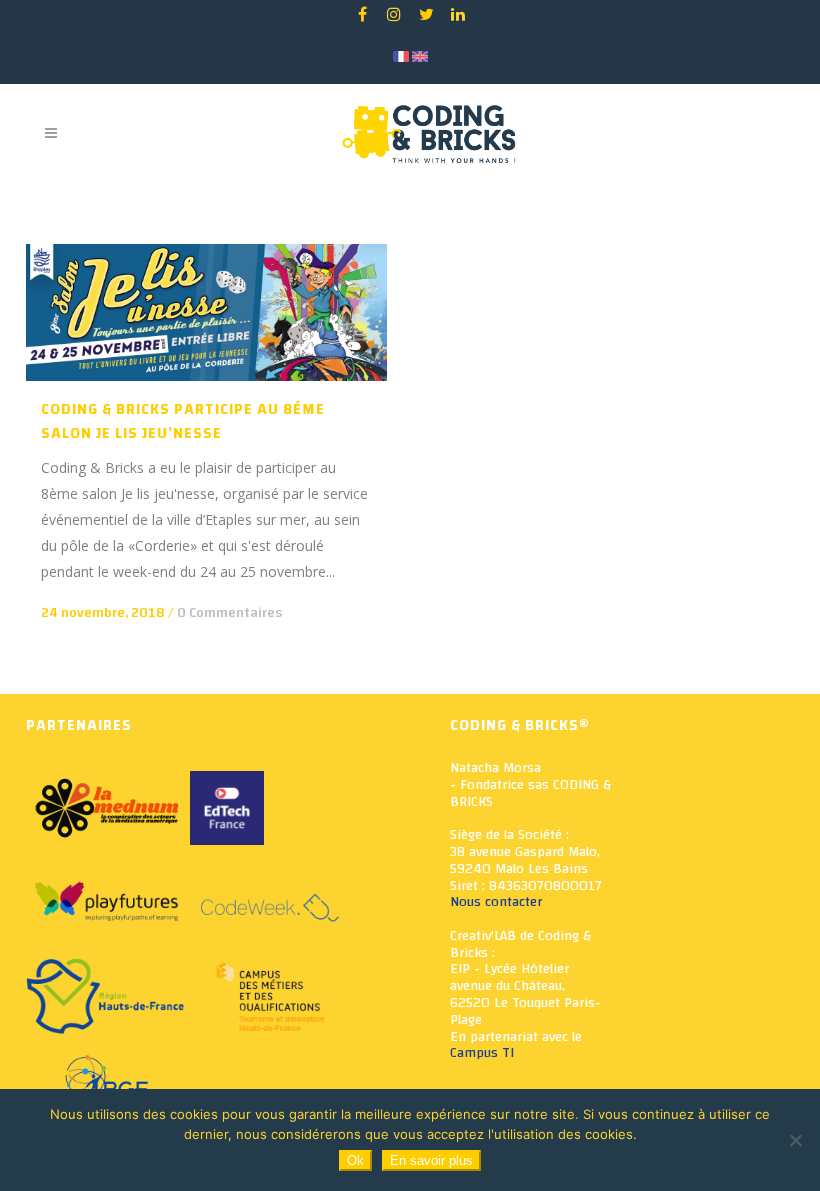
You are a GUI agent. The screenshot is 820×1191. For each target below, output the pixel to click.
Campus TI (482, 1053)
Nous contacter (496, 902)
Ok (355, 1160)
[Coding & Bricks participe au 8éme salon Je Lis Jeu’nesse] (206, 312)
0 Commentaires (229, 613)
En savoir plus (431, 1160)
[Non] (795, 1140)
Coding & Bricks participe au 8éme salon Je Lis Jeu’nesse (183, 421)
